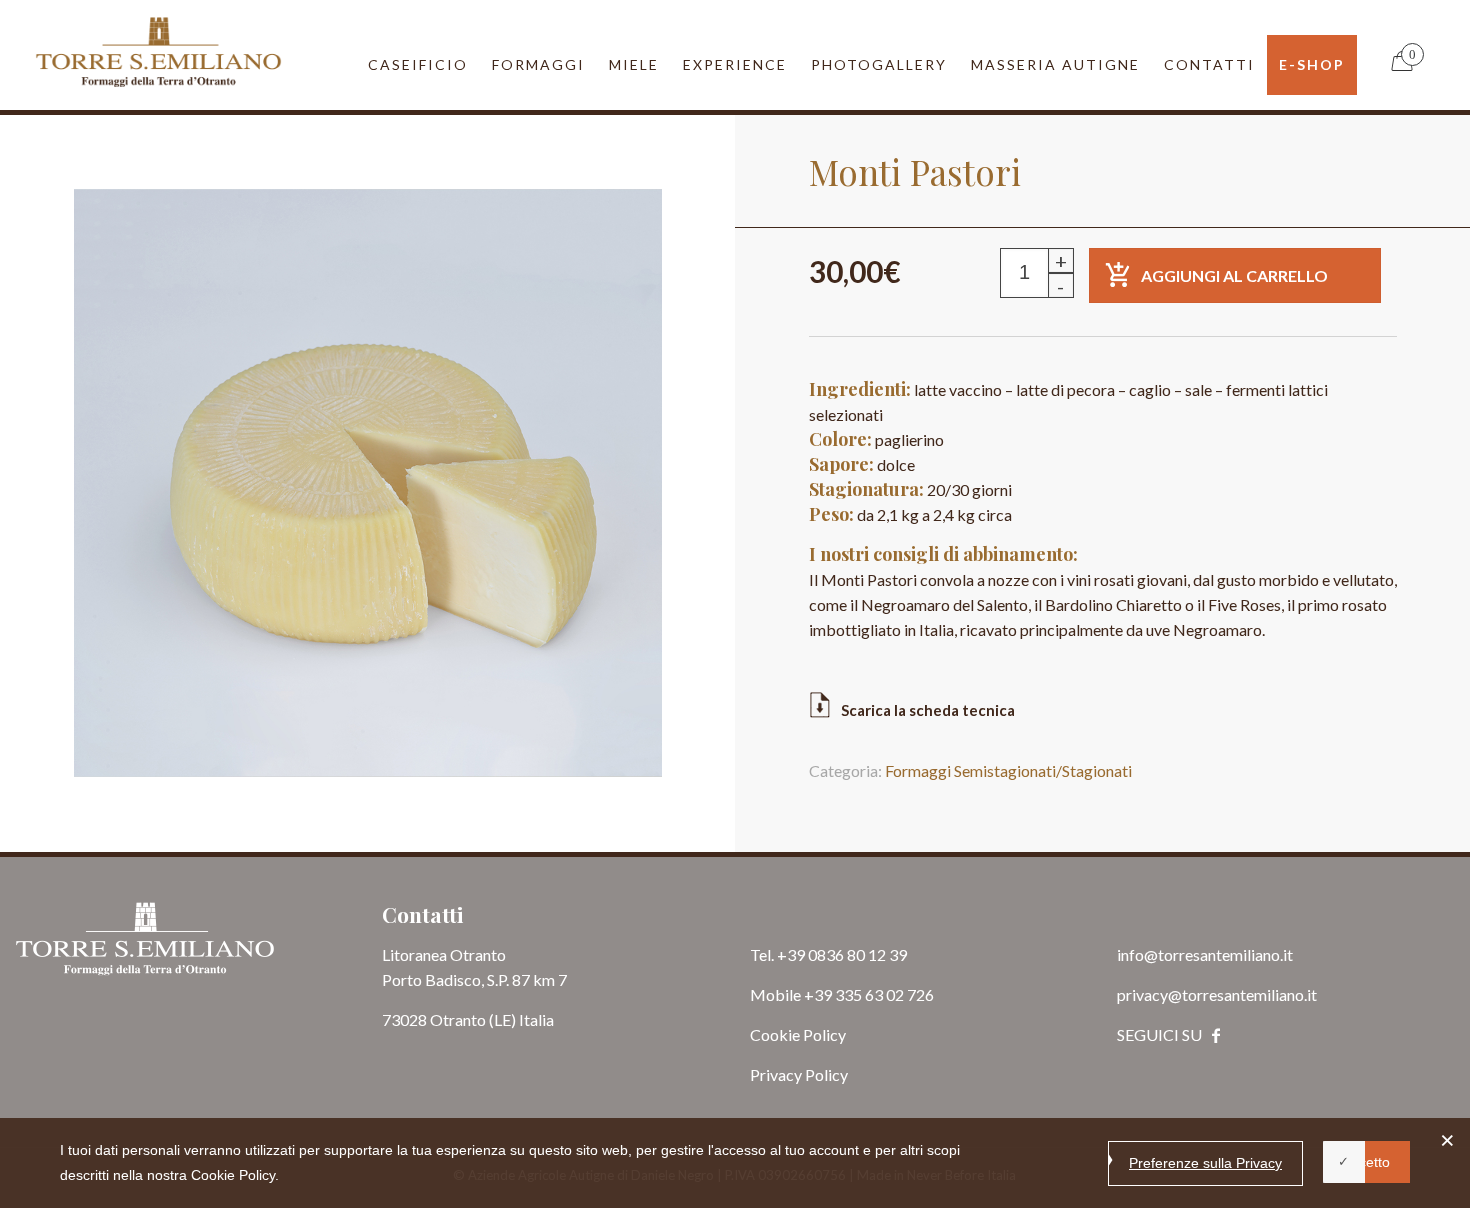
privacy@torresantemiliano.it (1217, 1094)
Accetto (1366, 1162)
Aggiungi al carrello (1234, 375)
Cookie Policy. (235, 1175)
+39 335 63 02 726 (869, 1094)
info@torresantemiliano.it (1205, 1054)
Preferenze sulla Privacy (1205, 1163)
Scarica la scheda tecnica (928, 810)
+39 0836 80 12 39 (842, 1054)
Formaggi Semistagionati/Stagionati (1008, 870)
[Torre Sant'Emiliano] (158, 50)
